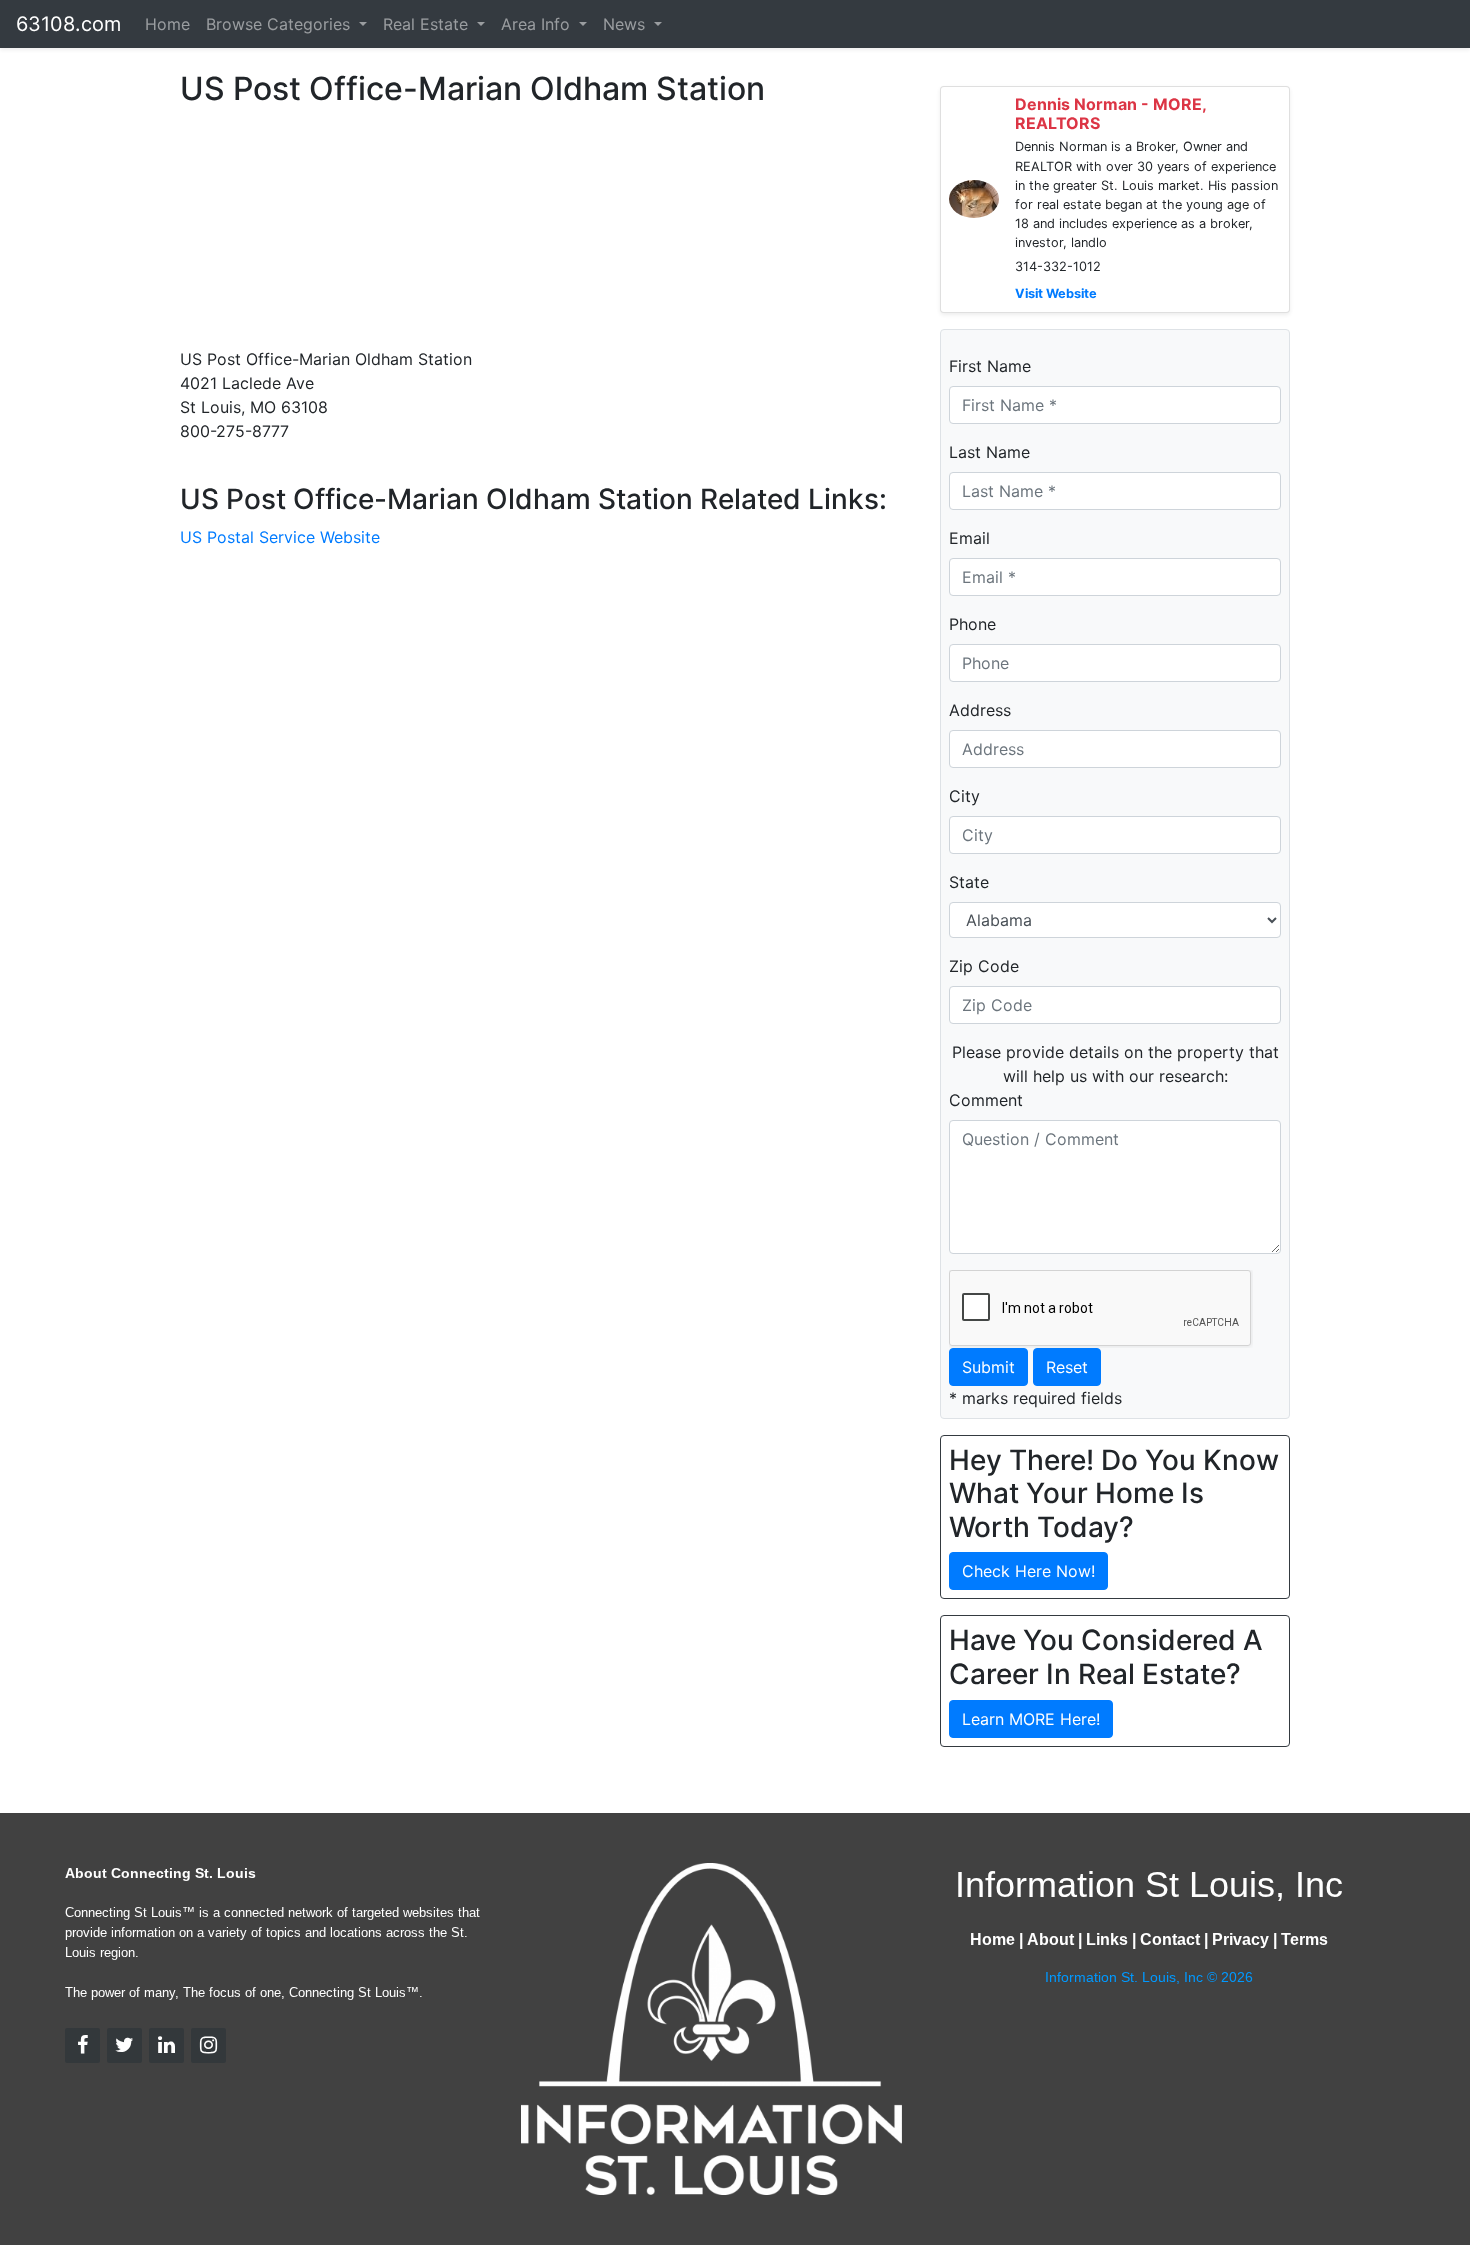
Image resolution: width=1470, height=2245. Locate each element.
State (969, 882)
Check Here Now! (1028, 1571)
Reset (1067, 1367)
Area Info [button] (538, 24)
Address (980, 710)
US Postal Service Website (280, 537)
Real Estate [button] (428, 24)
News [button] (626, 24)
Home (167, 24)
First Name (990, 366)
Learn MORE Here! (1031, 1719)
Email (969, 538)
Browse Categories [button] (280, 24)
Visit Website (1056, 293)
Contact (1170, 1939)
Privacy (1240, 1939)
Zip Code (984, 966)
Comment (986, 1100)
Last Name (989, 452)
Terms (1304, 1939)
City (964, 796)
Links (1107, 1939)
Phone (972, 624)
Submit (988, 1367)
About (1050, 1939)
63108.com (68, 24)
